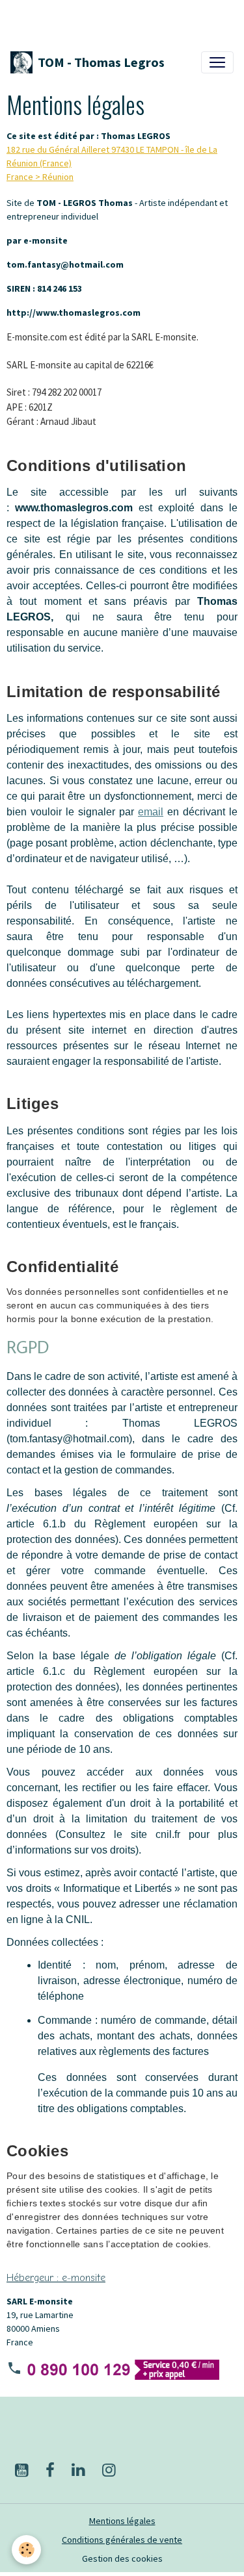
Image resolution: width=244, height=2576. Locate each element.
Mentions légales (122, 2521)
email (151, 812)
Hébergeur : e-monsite (56, 2278)
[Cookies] (26, 2550)
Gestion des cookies (122, 2558)
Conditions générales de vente (122, 2540)
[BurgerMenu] (217, 62)
